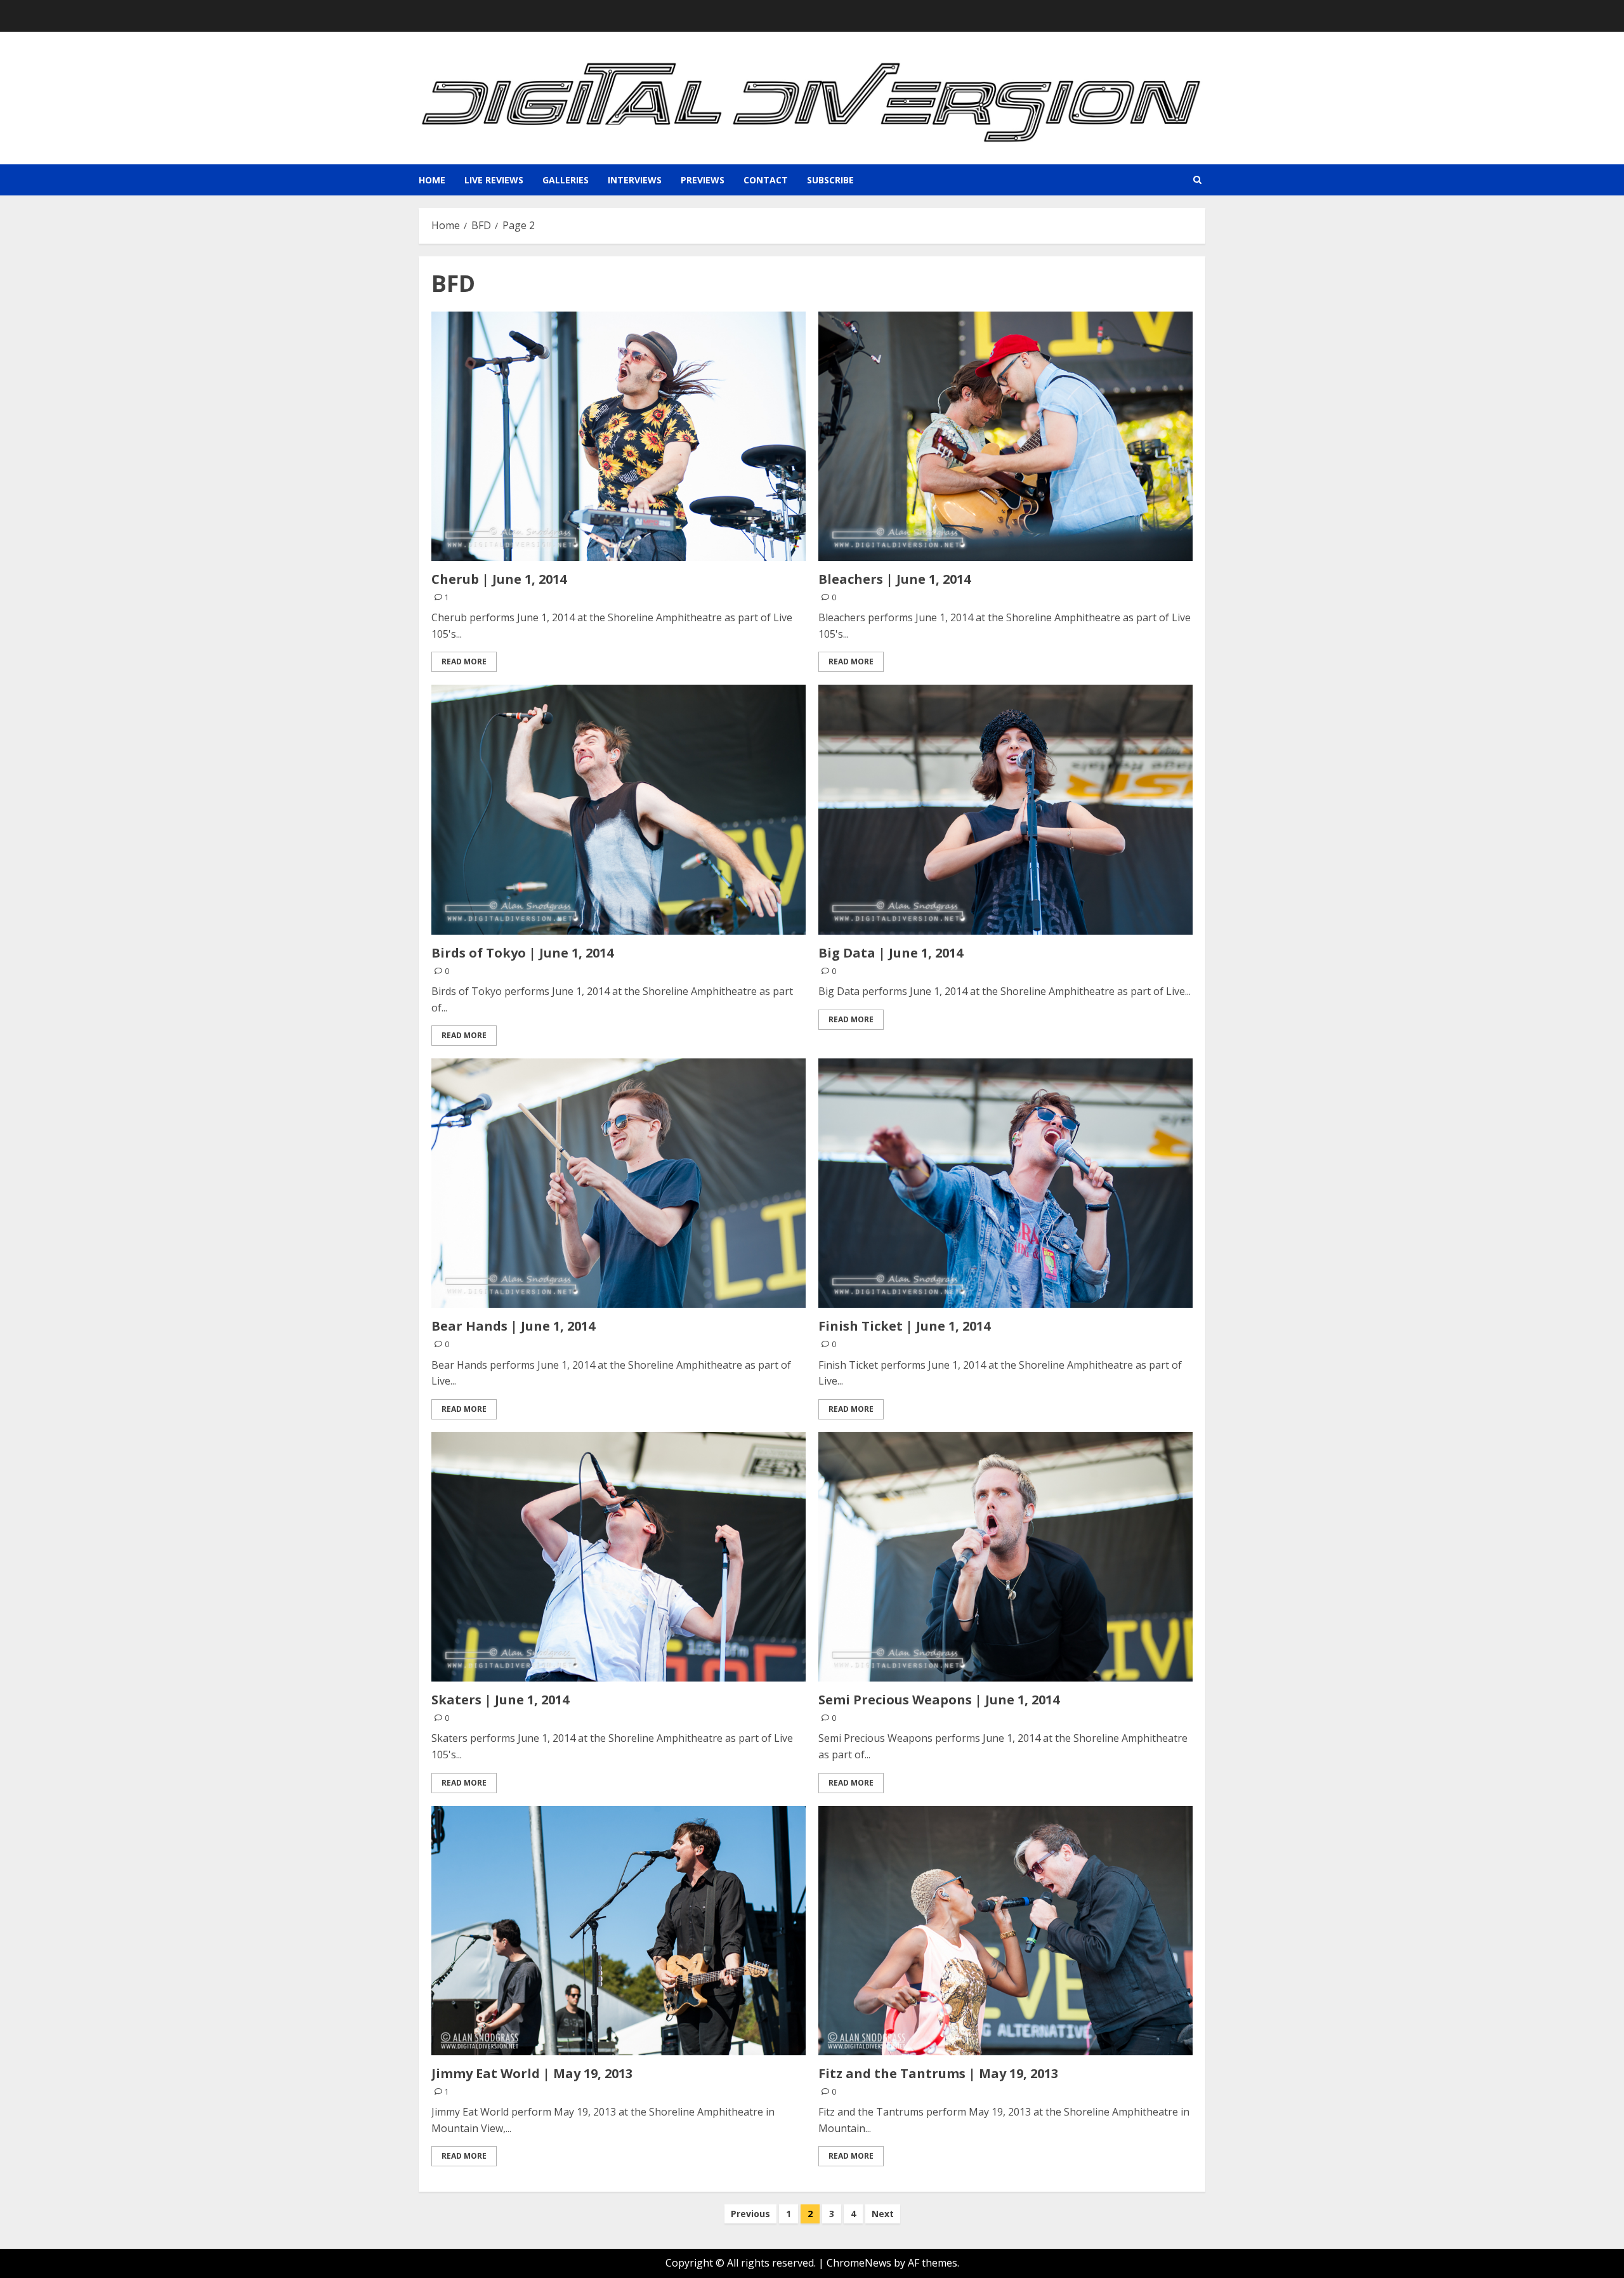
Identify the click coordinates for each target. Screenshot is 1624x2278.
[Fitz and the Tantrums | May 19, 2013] (1005, 1931)
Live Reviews (494, 180)
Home (432, 180)
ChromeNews (859, 2263)
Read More (464, 662)
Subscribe (830, 180)
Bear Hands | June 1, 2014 (513, 1326)
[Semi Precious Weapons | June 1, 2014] (1005, 1557)
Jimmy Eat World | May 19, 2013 (532, 2073)
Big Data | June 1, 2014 (891, 953)
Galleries (566, 180)
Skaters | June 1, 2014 (500, 1700)
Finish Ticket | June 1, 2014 (904, 1326)
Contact (766, 180)
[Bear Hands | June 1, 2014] (619, 1183)
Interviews (635, 180)
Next (883, 2214)
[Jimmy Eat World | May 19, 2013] (619, 1931)
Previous (750, 2214)
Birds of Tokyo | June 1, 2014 (522, 953)
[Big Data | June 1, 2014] (1005, 809)
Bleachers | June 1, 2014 (894, 579)
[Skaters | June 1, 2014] (619, 1557)
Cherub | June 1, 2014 (499, 579)
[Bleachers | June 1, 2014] (1005, 436)
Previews (703, 180)
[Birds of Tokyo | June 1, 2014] (619, 809)
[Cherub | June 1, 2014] (619, 436)
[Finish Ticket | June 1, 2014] (1005, 1183)
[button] (1197, 180)
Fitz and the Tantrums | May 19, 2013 (938, 2073)
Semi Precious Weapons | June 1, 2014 (939, 1700)
